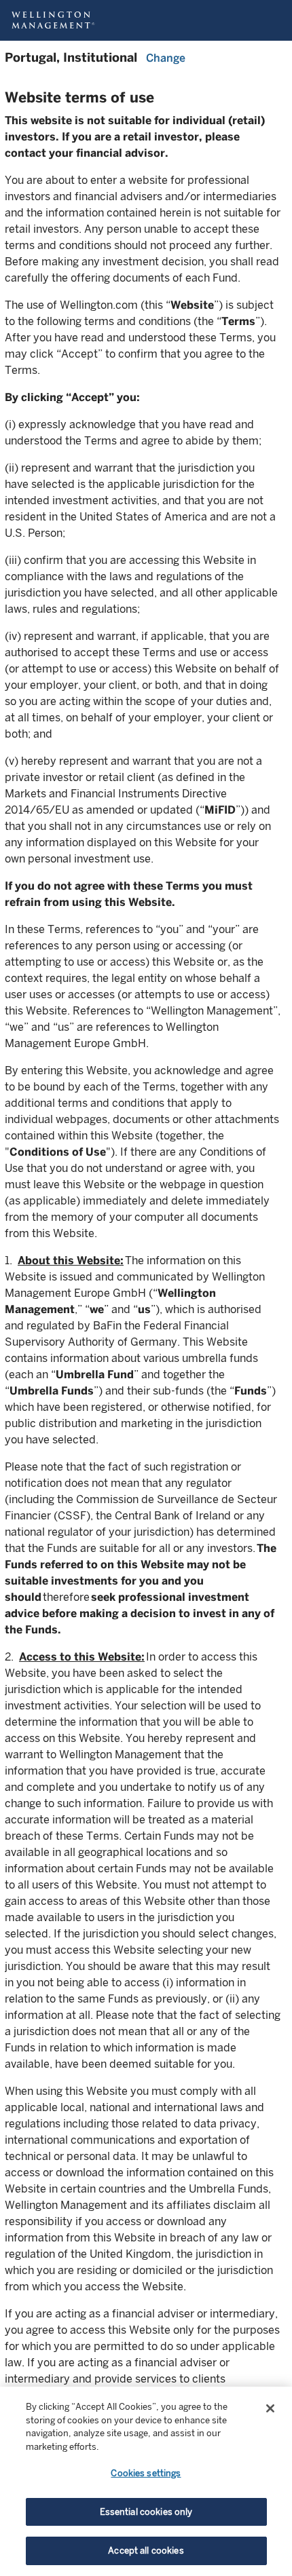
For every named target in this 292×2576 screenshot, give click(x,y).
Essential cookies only (146, 2512)
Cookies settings (146, 2473)
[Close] (270, 2408)
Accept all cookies (146, 2551)
